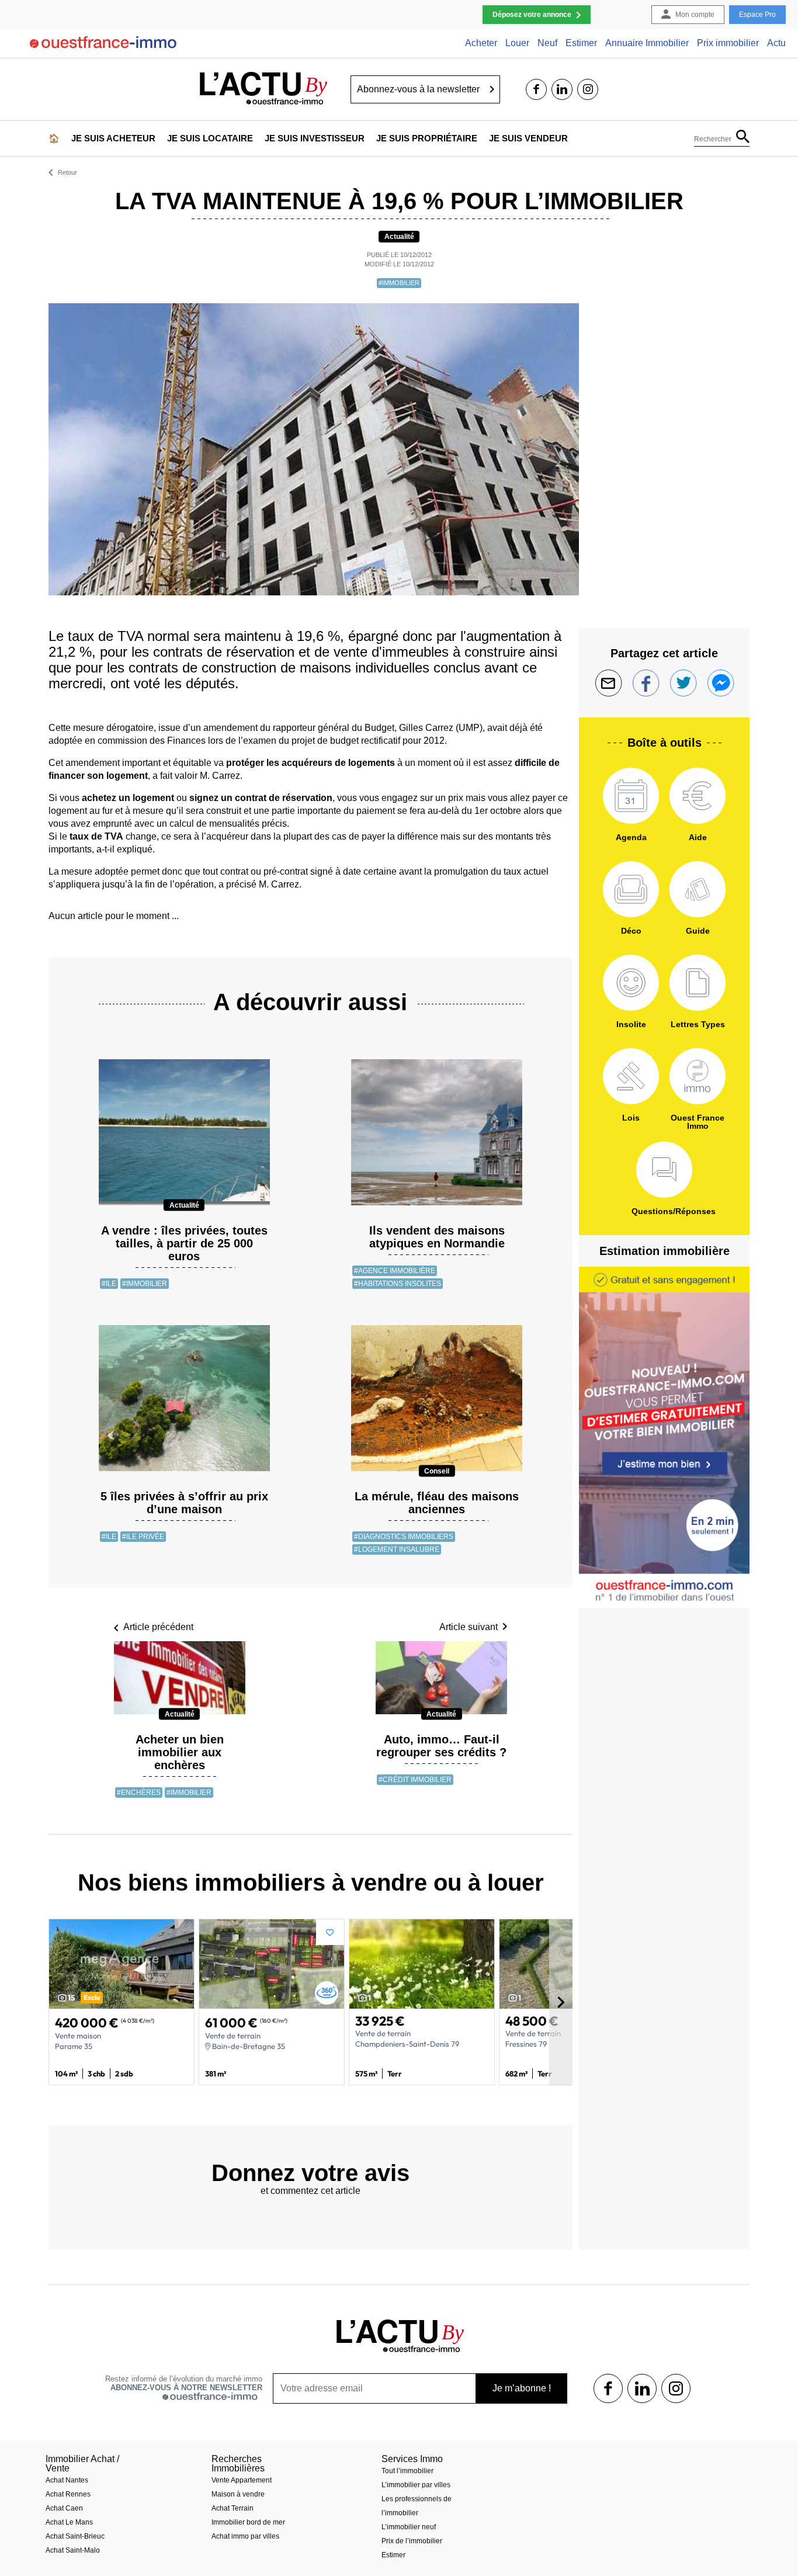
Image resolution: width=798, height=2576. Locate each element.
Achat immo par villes (245, 2536)
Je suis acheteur (113, 138)
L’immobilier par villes (416, 2485)
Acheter (481, 43)
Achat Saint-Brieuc (75, 2536)
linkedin (562, 89)
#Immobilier (399, 283)
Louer (517, 43)
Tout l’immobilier (407, 2471)
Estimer (581, 43)
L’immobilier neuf (409, 2527)
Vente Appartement (242, 2480)
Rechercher (713, 139)
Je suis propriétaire (427, 138)
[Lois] (631, 1076)
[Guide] (698, 889)
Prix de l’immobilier (412, 2541)
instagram (588, 89)
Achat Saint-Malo (73, 2550)
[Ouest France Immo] (698, 1076)
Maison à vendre (238, 2494)
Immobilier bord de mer (248, 2522)
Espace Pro (757, 15)
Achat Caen (64, 2508)
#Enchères (139, 1793)
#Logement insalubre (397, 1549)
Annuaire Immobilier (647, 43)
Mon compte (695, 15)
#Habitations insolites (398, 1284)
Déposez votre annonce (532, 15)
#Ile (109, 1284)
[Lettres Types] (698, 983)
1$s (608, 2388)
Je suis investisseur (315, 138)
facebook (536, 89)
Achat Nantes (67, 2480)
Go (492, 89)
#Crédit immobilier (415, 1780)
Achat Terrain (233, 2508)
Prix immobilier (728, 43)
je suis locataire (210, 138)
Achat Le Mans (69, 2522)
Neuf (547, 43)
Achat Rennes (68, 2494)
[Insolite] (631, 983)
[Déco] (631, 889)
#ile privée (143, 1537)
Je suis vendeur (528, 138)
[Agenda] (631, 796)
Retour (67, 173)
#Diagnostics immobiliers (404, 1537)
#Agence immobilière (395, 1271)
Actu (776, 43)
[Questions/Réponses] (664, 1170)
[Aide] (698, 796)
